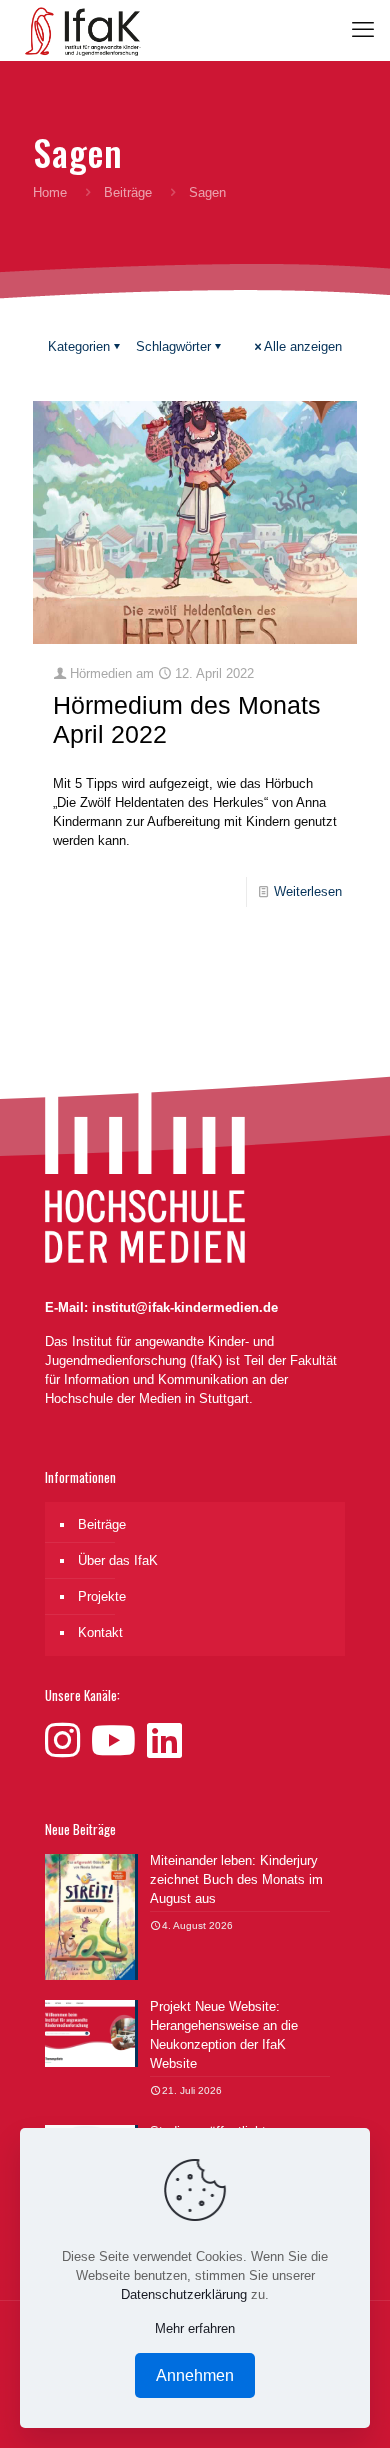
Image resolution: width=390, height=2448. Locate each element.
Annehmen (195, 2375)
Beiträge (128, 192)
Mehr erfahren (195, 2328)
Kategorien (79, 346)
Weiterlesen (308, 891)
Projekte (102, 1596)
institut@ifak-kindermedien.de (185, 1307)
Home (50, 192)
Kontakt (100, 1632)
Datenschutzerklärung (184, 2294)
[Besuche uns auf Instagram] (68, 1741)
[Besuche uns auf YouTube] (119, 1741)
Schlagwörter (173, 346)
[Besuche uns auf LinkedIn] (164, 1741)
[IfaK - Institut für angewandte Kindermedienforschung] (78, 30)
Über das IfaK (118, 1560)
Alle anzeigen (303, 346)
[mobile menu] (363, 30)
